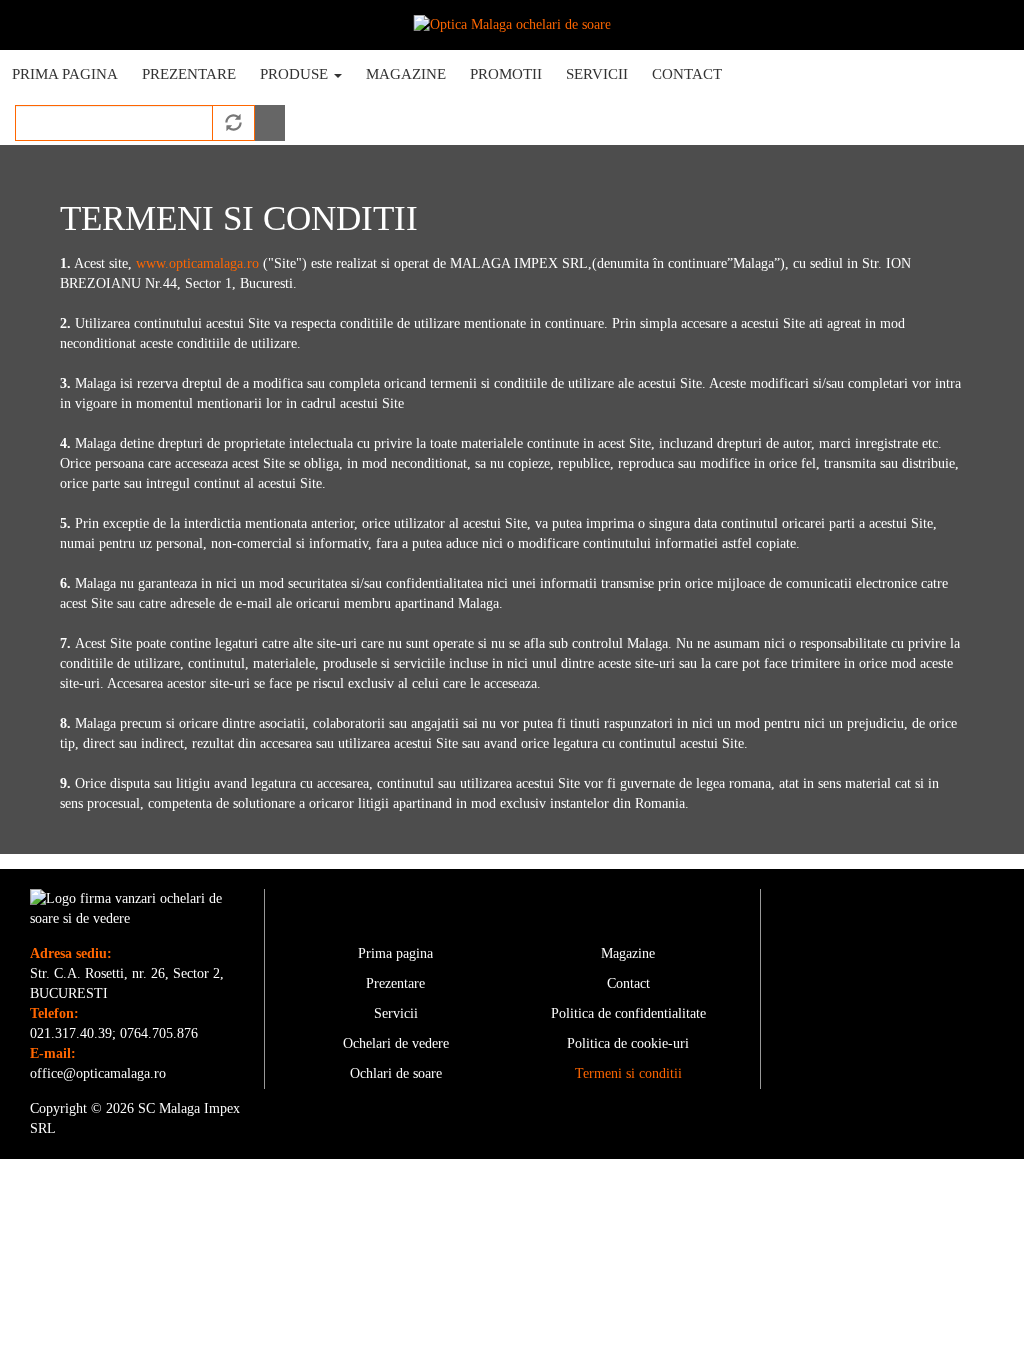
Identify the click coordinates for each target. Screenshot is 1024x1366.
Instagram (843, 76)
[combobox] (114, 123)
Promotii (506, 74)
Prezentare (189, 74)
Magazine (406, 74)
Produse (296, 74)
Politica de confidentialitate (628, 1013)
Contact (687, 74)
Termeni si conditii (628, 1073)
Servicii (597, 74)
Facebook (775, 78)
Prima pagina (65, 74)
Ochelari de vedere (396, 1043)
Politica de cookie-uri (628, 1043)
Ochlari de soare (396, 1073)
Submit (270, 123)
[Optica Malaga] (512, 25)
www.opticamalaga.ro (197, 263)
